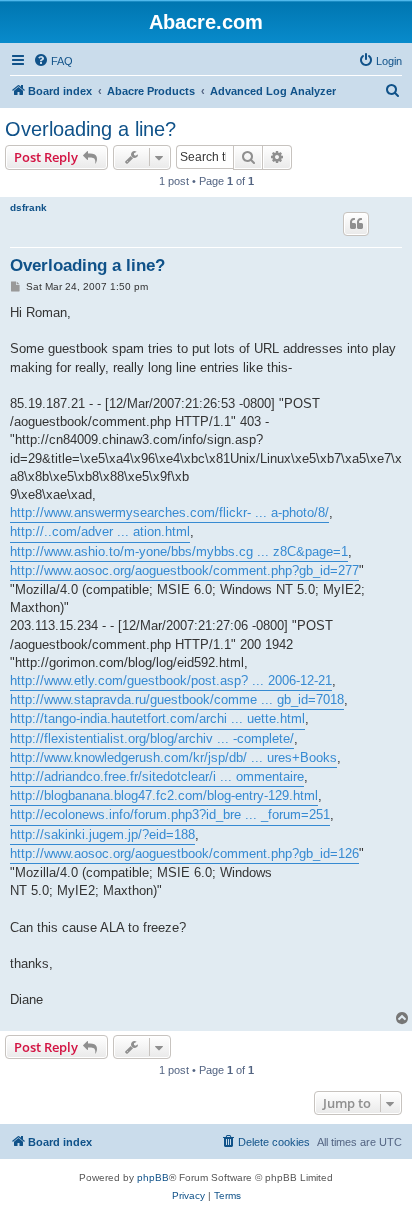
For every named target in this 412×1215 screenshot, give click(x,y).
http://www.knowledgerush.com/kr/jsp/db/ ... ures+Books (173, 757)
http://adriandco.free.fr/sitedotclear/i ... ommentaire (157, 776)
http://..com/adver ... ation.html (100, 531)
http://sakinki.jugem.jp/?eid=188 (102, 834)
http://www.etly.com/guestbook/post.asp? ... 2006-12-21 (171, 680)
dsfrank (28, 207)
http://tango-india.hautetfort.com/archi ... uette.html (157, 718)
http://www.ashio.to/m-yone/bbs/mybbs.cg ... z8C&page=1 (179, 551)
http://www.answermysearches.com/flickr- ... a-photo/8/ (169, 512)
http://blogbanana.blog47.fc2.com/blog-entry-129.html (164, 795)
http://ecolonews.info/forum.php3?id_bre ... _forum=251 (170, 814)
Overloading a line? (90, 129)
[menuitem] (53, 61)
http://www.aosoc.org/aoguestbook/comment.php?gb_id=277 (184, 570)
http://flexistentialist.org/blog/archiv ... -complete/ (152, 738)
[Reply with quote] (356, 224)
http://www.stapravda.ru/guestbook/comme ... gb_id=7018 (177, 699)
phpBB (153, 1177)
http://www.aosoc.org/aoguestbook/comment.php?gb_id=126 (184, 853)
